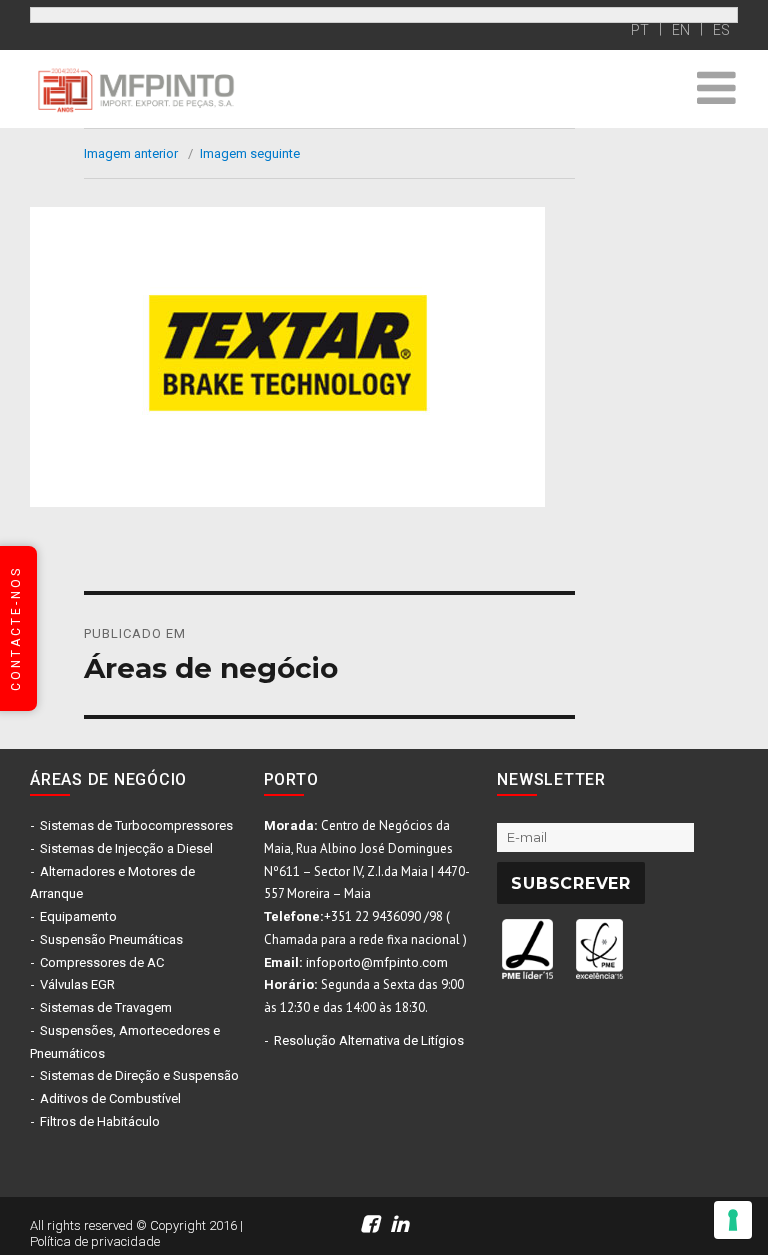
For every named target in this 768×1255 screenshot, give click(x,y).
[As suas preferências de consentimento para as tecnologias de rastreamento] (733, 1220)
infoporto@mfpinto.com (377, 962)
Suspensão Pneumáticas (111, 939)
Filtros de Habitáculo (100, 1121)
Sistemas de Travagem (106, 1007)
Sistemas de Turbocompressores (136, 825)
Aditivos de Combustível (110, 1098)
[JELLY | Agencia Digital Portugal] (620, 1213)
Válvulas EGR (77, 984)
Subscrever (571, 883)
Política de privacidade (95, 1241)
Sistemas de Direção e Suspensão (139, 1075)
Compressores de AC (102, 962)
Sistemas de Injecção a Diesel (126, 848)
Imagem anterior (131, 153)
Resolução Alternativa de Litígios (369, 1040)
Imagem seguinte (250, 153)
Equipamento (78, 916)
